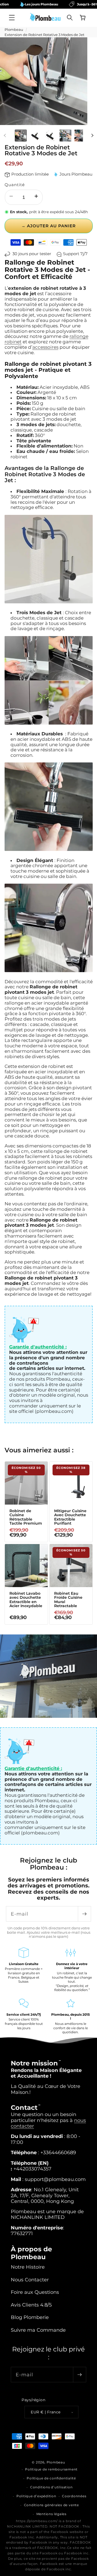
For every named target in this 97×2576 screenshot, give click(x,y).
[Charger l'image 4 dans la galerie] (65, 136)
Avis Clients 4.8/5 (31, 2305)
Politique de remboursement (51, 2469)
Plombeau (14, 29)
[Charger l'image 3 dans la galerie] (50, 136)
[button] (12, 18)
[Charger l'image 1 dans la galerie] (21, 136)
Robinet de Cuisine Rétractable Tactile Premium (25, 1517)
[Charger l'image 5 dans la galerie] (80, 136)
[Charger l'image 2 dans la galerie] (36, 136)
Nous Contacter (30, 2280)
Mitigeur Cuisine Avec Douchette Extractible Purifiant (70, 1517)
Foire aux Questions (35, 2292)
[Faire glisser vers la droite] (92, 136)
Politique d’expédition (36, 2496)
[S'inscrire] (84, 1914)
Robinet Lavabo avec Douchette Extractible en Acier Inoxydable (26, 1600)
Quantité (15, 185)
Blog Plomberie (30, 2317)
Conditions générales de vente (51, 2505)
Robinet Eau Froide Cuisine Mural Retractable (68, 1600)
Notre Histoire (28, 2267)
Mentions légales (51, 2514)
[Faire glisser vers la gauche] (5, 136)
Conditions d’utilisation (51, 2487)
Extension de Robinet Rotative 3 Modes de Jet (44, 35)
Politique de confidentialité (51, 2478)
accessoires (45, 347)
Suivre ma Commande (38, 2330)
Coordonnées (74, 2496)
